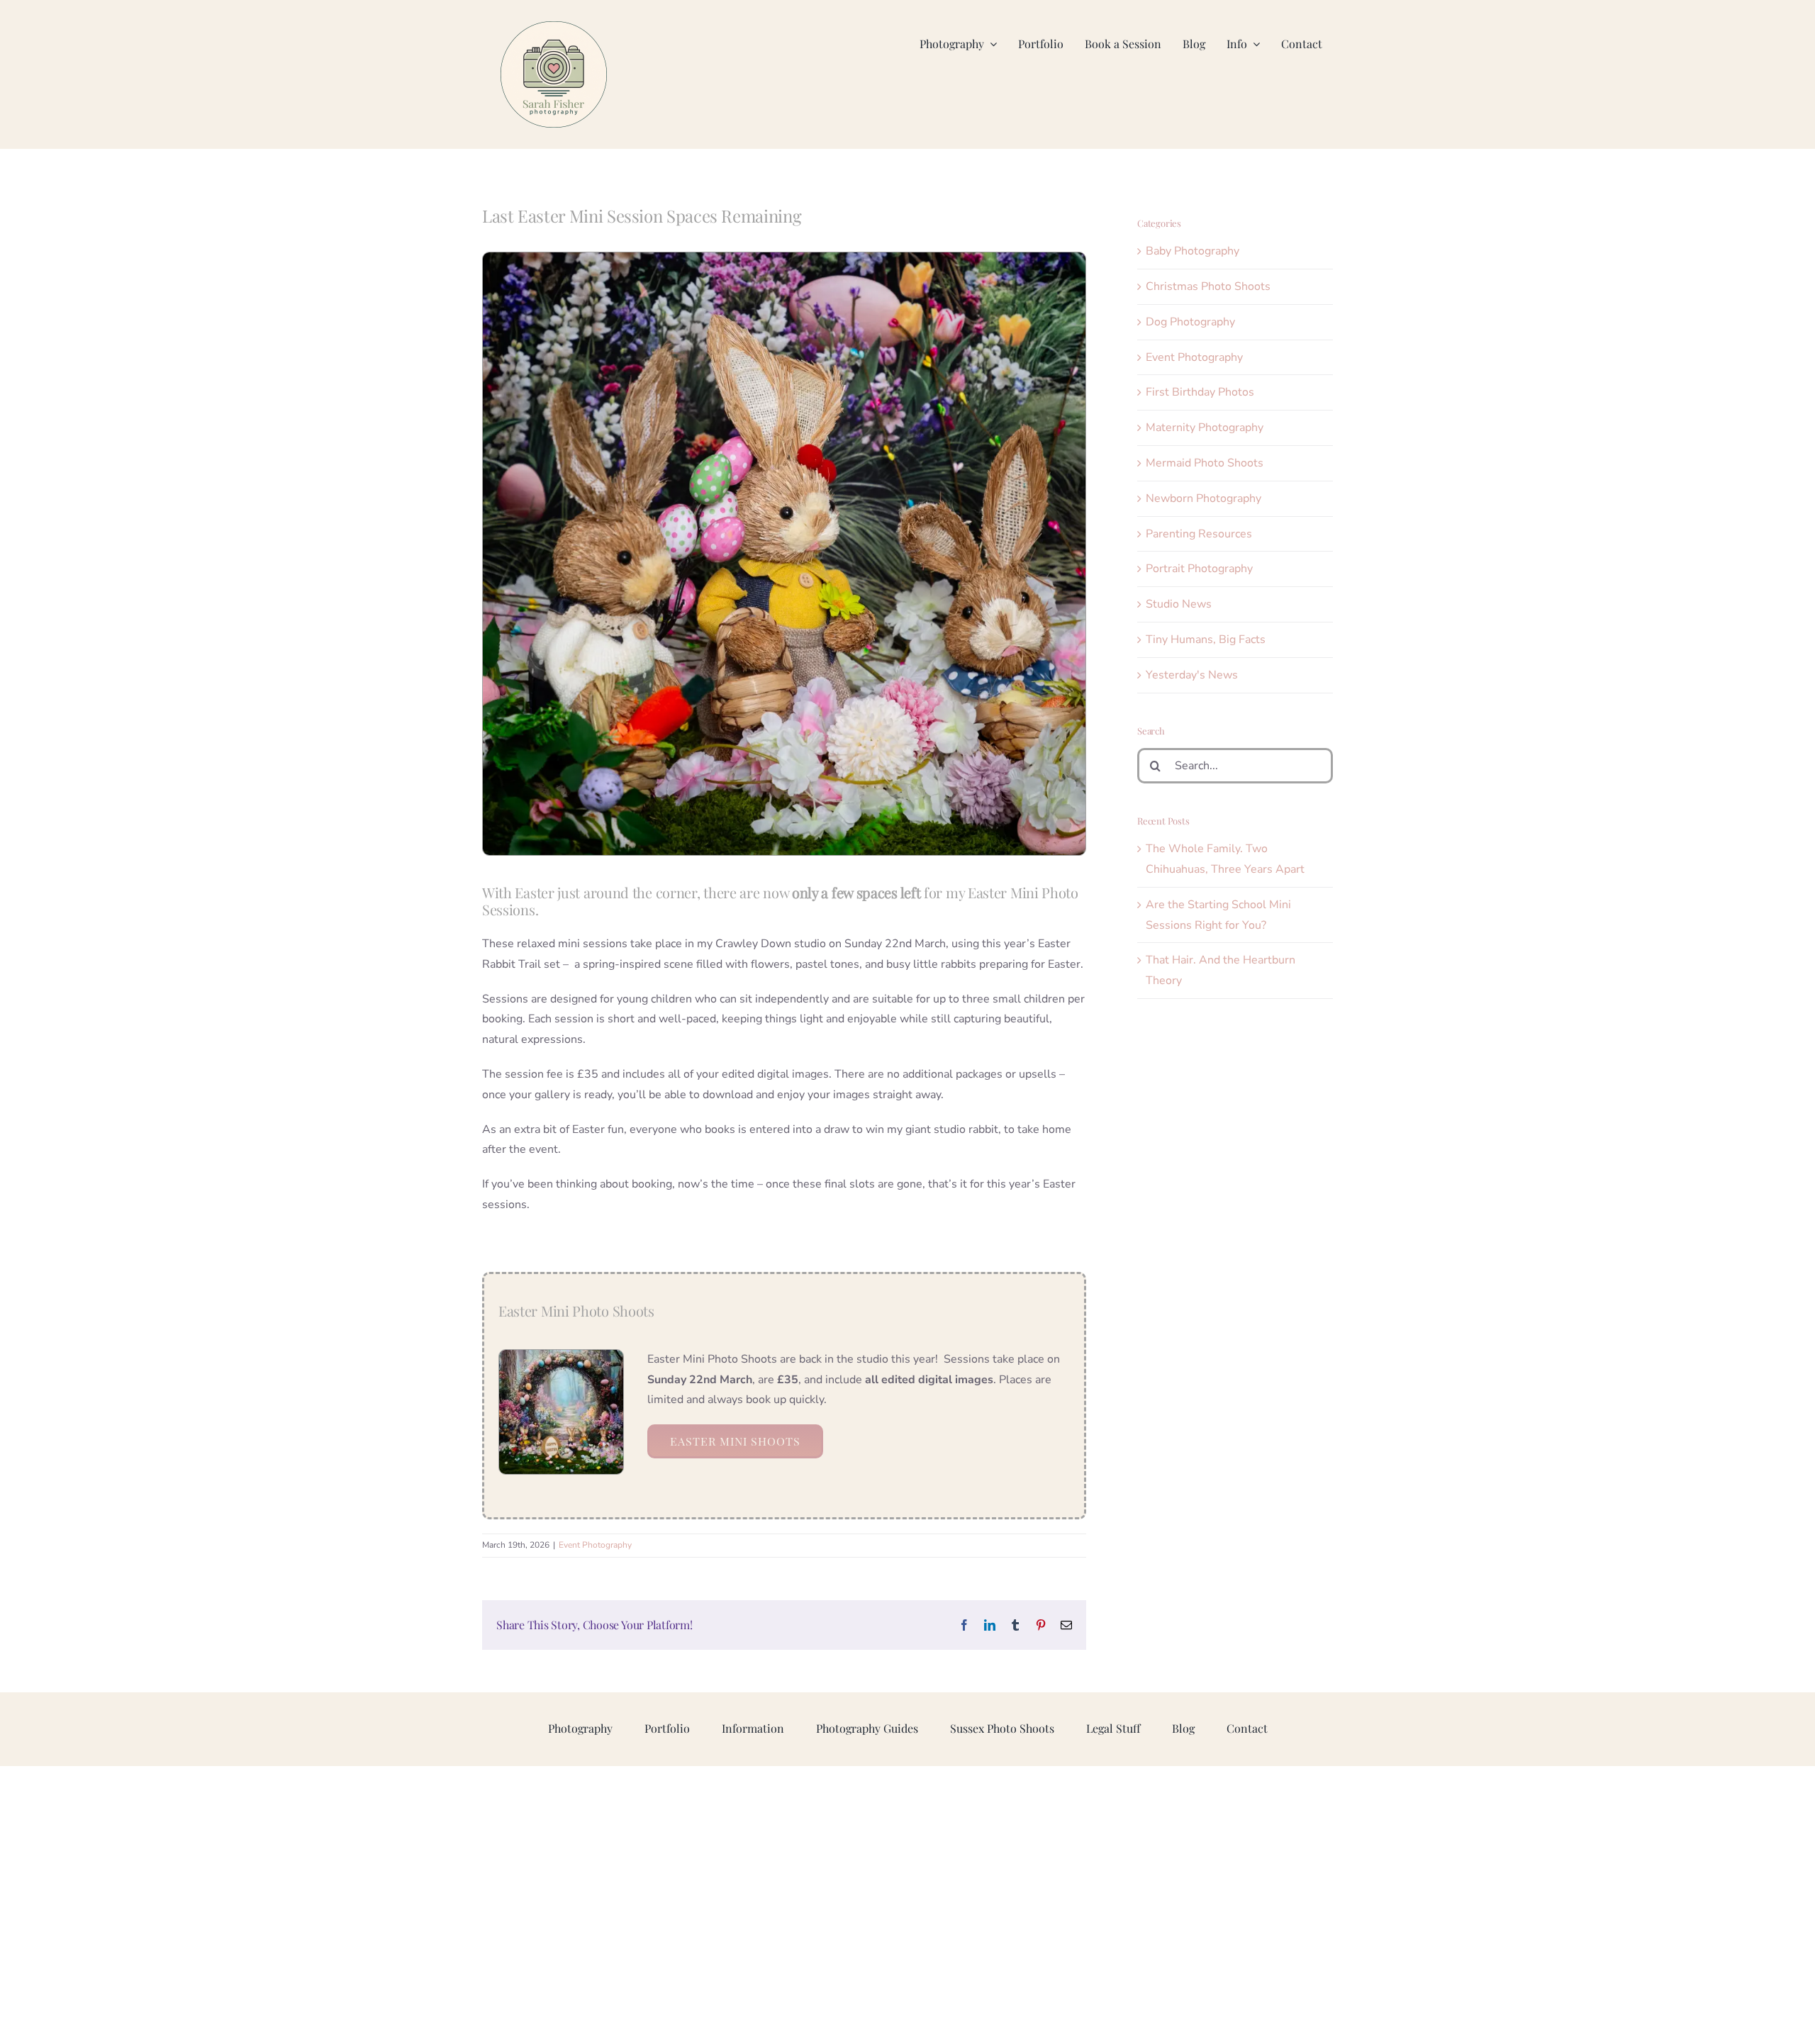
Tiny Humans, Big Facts (1206, 640)
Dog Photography (1190, 322)
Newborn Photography (1204, 498)
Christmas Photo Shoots (1208, 286)
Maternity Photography (1205, 428)
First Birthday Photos (1200, 392)
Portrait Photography (1199, 569)
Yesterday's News (1192, 675)
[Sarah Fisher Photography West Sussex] (554, 27)
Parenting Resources (1199, 534)
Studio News (1179, 604)
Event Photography (595, 1545)
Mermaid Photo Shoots (1205, 463)
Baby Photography (1193, 251)
